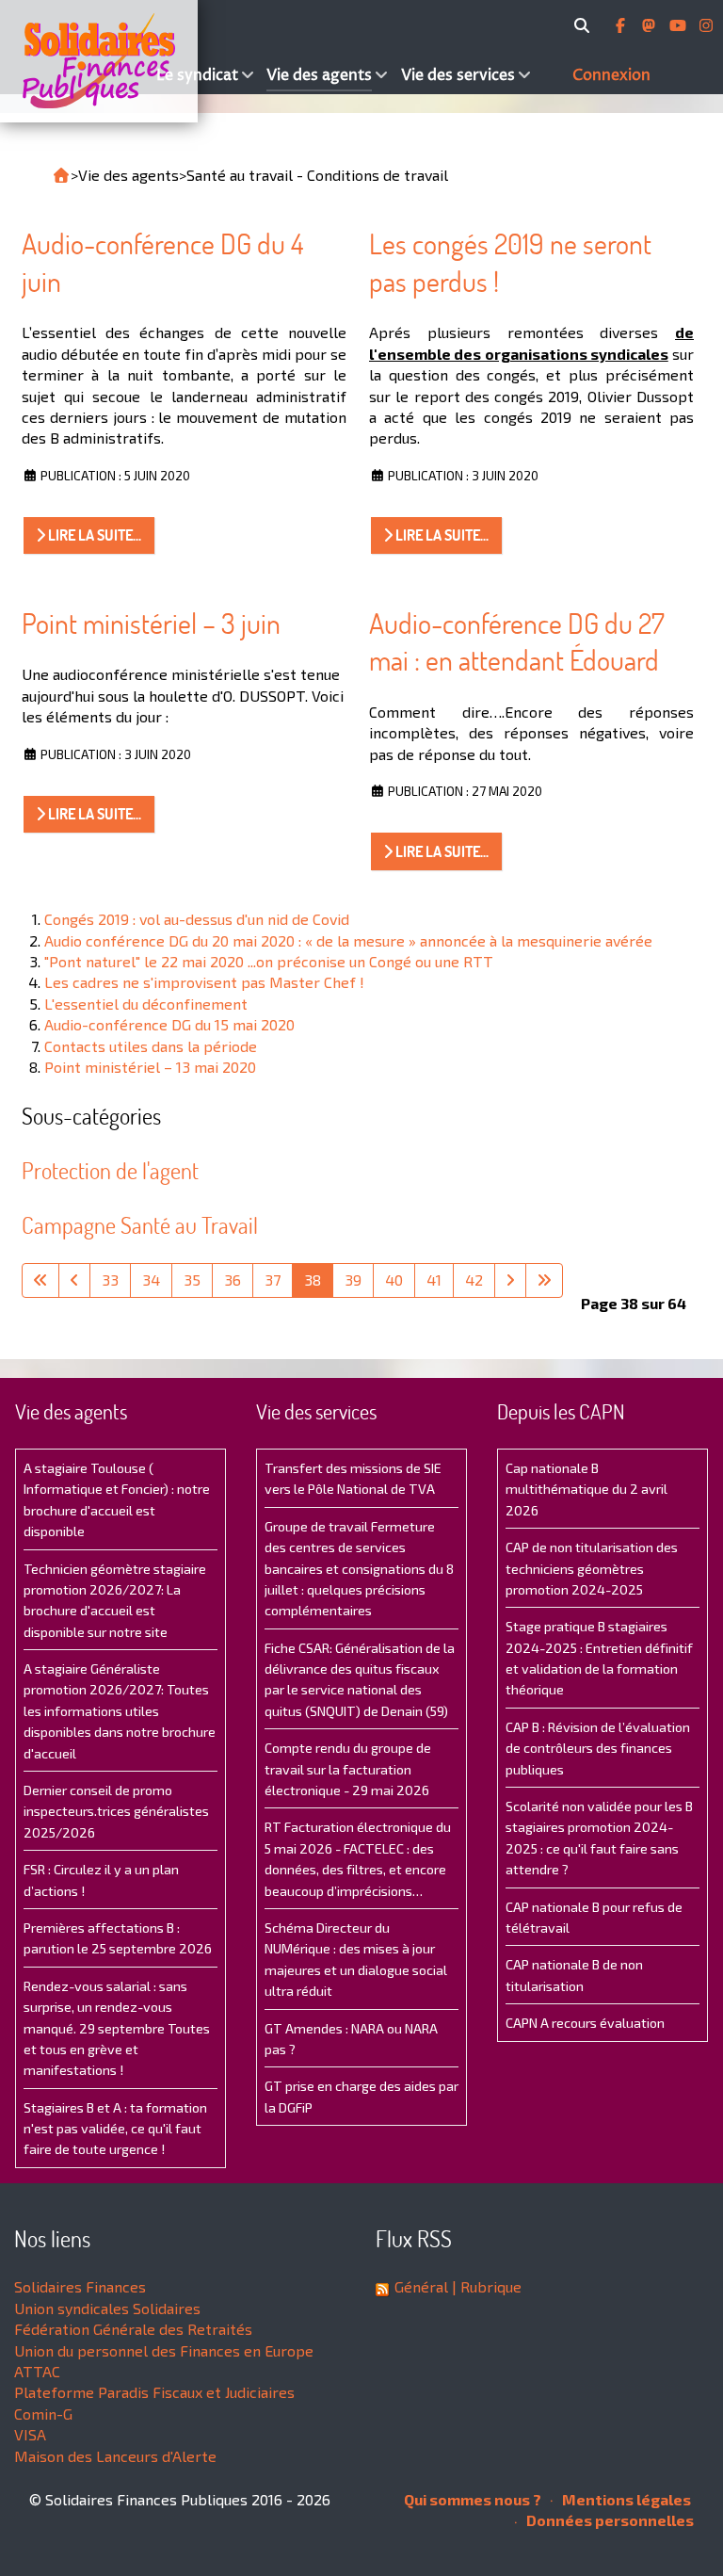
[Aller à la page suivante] (510, 1280)
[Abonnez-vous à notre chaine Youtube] (680, 25)
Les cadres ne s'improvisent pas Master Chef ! (204, 982)
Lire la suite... (93, 535)
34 (151, 1280)
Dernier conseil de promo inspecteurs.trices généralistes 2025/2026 (116, 1811)
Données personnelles (609, 2520)
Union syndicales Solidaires (107, 2308)
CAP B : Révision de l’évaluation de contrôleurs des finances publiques (598, 1748)
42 (474, 1280)
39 (353, 1280)
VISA (30, 2434)
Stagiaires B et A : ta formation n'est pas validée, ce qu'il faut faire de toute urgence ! (115, 2129)
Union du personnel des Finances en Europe (164, 2350)
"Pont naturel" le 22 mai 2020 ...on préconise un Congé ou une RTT (269, 961)
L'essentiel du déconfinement (146, 1004)
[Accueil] (76, 61)
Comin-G (43, 2414)
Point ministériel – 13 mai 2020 (150, 1067)
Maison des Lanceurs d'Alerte (115, 2456)
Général (421, 2286)
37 (273, 1280)
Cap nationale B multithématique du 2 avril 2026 (586, 1489)
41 (434, 1280)
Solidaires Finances (80, 2286)
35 (192, 1280)
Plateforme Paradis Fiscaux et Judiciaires (154, 2392)
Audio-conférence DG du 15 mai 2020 (169, 1024)
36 (233, 1280)
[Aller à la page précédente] (74, 1280)
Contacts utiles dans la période (151, 1046)
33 (110, 1280)
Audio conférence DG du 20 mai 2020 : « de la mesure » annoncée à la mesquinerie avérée (348, 940)
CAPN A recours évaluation (585, 2023)
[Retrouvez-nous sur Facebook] (622, 25)
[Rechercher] (585, 25)
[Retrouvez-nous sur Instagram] (706, 25)
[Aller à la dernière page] (544, 1280)
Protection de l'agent (110, 1170)
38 (313, 1280)
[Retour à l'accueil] (61, 175)
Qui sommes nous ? (473, 2499)
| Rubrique (485, 2286)
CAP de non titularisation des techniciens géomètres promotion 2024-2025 (592, 1568)
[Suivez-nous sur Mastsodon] (651, 25)
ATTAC (37, 2371)
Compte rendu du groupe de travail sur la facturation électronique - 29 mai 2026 (348, 1769)
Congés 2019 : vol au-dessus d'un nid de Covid (197, 919)
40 (394, 1280)
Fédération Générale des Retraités (133, 2329)
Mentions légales (625, 2499)
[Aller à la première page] (40, 1280)
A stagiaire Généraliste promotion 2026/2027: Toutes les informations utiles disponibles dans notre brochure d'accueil (120, 1711)
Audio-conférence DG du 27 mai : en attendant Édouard (517, 642)
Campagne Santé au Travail (140, 1225)
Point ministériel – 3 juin (151, 623)
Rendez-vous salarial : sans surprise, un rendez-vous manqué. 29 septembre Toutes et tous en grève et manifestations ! (117, 2028)
